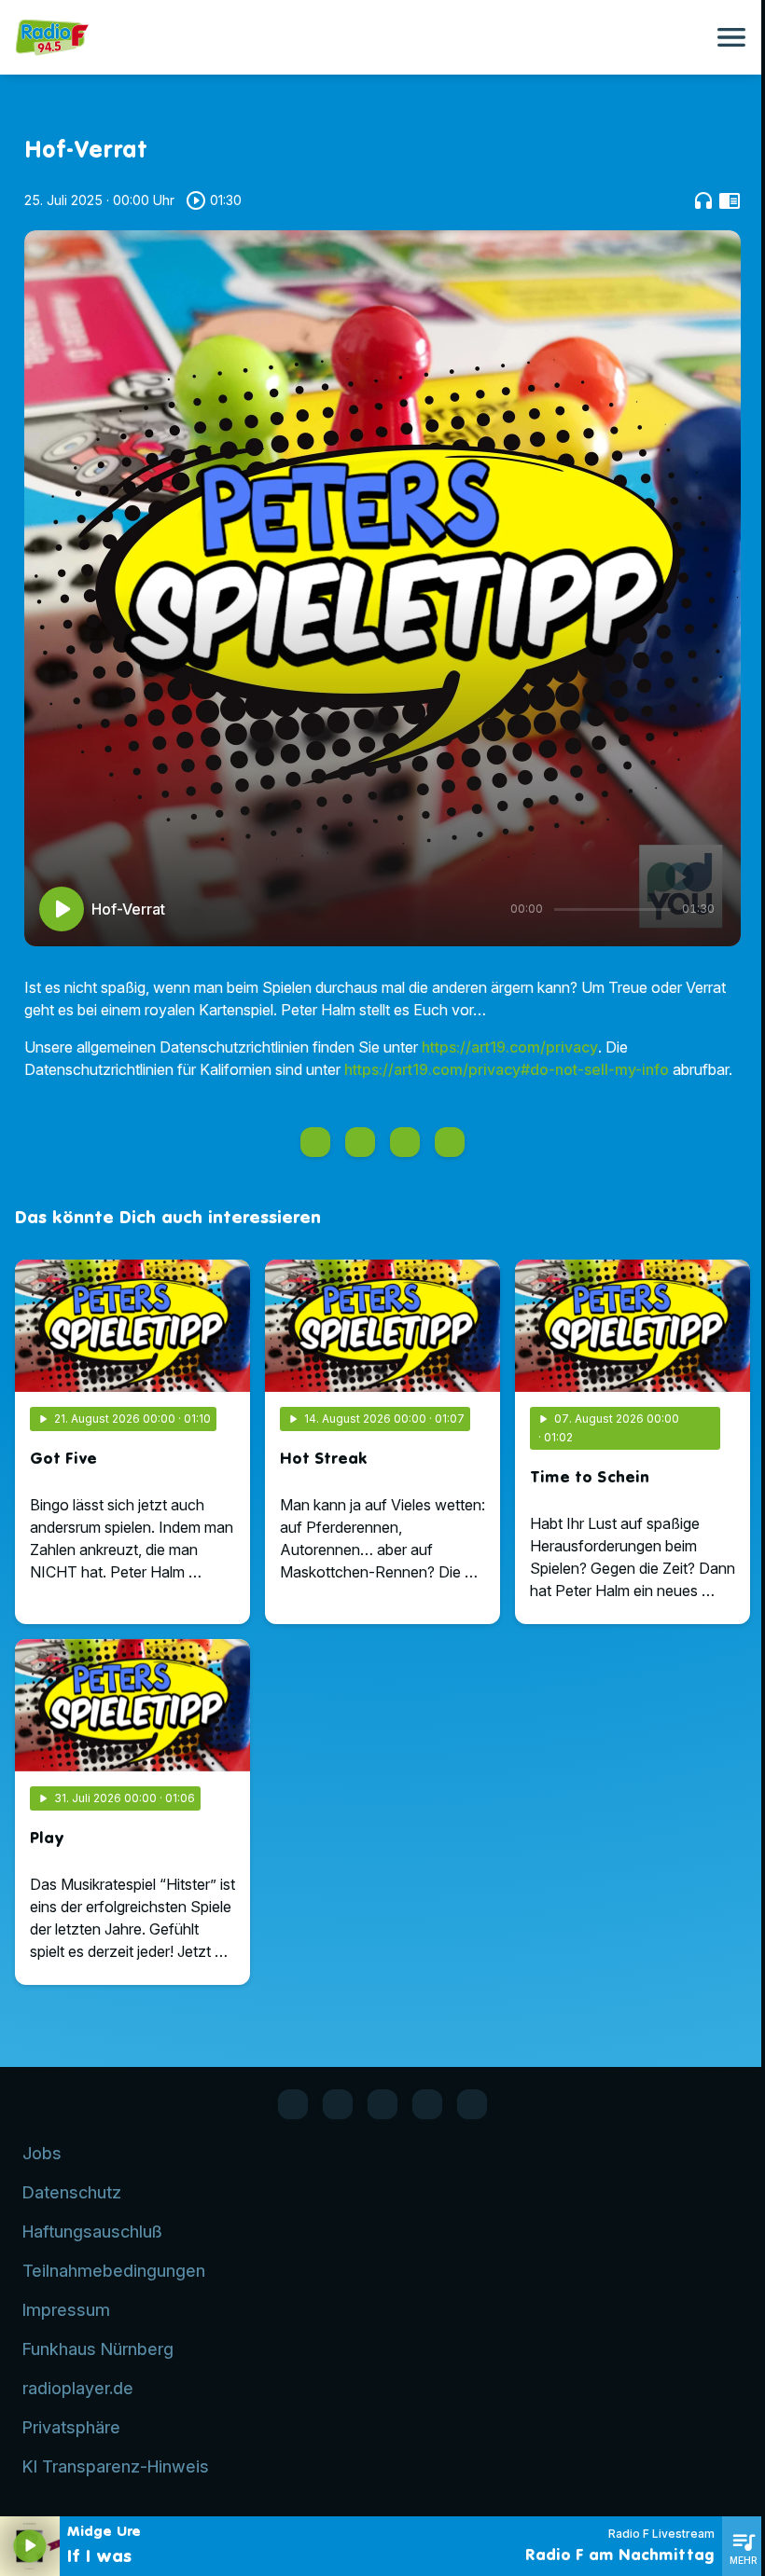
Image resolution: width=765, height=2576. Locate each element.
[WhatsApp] (338, 2104)
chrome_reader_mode (730, 200)
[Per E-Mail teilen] (450, 1142)
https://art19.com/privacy (510, 1047)
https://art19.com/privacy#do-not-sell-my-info (507, 1069)
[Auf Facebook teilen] (315, 1142)
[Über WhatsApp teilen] (405, 1142)
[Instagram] (382, 2104)
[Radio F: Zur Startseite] (360, 37)
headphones (703, 200)
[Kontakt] (472, 2104)
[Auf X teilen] (360, 1142)
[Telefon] (427, 2104)
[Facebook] (293, 2104)
